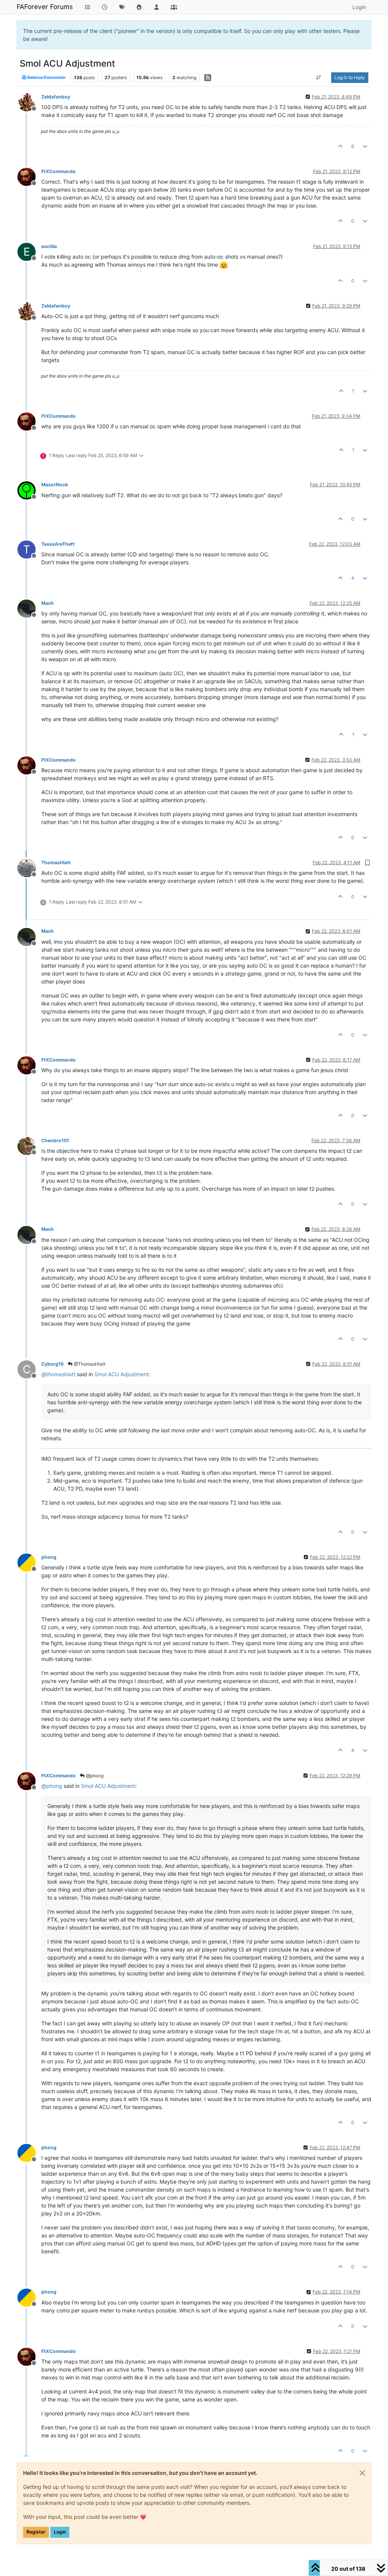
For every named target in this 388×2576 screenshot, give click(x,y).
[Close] (362, 2473)
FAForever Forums (45, 7)
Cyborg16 (52, 1364)
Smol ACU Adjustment (121, 1374)
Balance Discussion (46, 77)
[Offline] (29, 102)
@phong (94, 1776)
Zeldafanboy (56, 97)
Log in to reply (350, 77)
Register (36, 2532)
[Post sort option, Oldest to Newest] (319, 78)
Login (60, 2532)
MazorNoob (55, 485)
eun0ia (49, 246)
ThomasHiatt (56, 863)
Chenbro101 (55, 1140)
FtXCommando (59, 171)
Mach (48, 603)
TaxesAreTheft (58, 544)
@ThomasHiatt (89, 1364)
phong (49, 1557)
